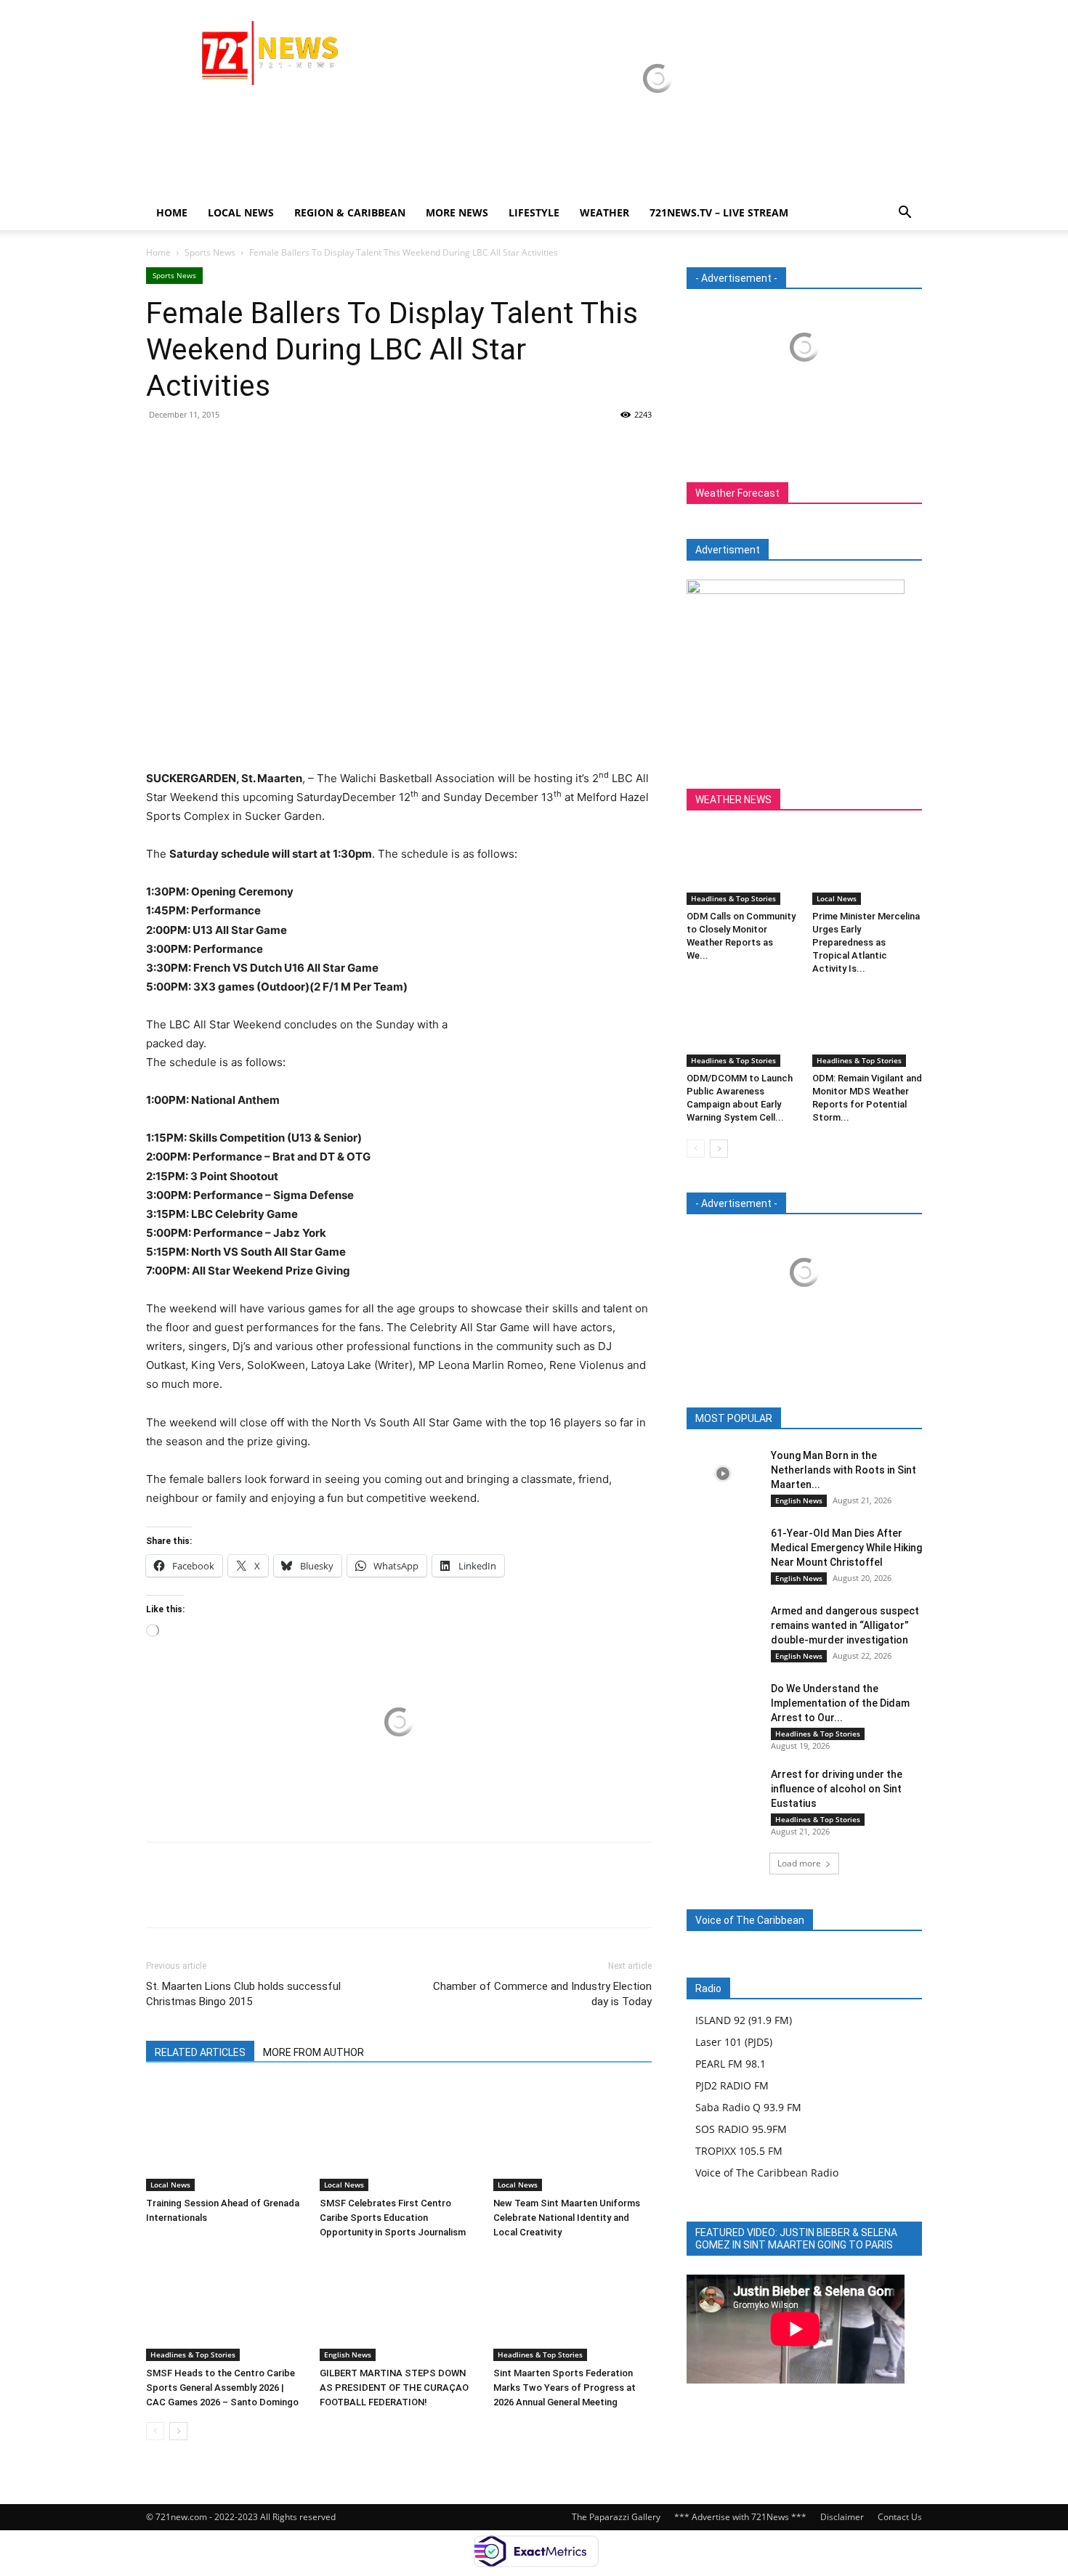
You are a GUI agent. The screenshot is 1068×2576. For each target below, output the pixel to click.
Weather (604, 212)
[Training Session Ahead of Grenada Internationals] (225, 2137)
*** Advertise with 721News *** (740, 2517)
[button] (905, 214)
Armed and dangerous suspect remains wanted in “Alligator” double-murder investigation (845, 1625)
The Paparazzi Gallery (616, 2517)
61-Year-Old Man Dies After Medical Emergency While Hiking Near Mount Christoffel (846, 1548)
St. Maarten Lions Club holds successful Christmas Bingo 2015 (243, 1994)
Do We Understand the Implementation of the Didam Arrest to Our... (840, 1703)
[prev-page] (155, 2431)
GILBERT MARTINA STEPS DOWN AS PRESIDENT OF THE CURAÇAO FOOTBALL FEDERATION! (394, 2388)
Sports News (210, 252)
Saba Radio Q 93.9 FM (748, 2107)
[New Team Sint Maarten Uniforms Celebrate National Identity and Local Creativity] (573, 2137)
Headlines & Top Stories (193, 2354)
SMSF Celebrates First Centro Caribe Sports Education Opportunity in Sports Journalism (393, 2218)
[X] (194, 447)
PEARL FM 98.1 (731, 2064)
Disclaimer (842, 2517)
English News (348, 2354)
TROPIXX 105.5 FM (739, 2151)
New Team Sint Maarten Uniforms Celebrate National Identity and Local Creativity (567, 2218)
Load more (799, 1863)
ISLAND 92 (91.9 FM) (744, 2020)
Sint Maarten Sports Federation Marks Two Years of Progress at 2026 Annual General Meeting (565, 2388)
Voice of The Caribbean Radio (767, 2173)
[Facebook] (161, 447)
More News (457, 212)
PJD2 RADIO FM (732, 2085)
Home (172, 212)
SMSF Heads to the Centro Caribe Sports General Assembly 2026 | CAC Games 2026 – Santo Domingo (222, 2388)
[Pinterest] (227, 447)
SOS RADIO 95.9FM (741, 2129)
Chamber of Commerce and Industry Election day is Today (542, 1994)
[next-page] (178, 2431)
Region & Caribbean (350, 212)
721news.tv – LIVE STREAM (719, 212)
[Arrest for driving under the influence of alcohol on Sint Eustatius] (723, 1792)
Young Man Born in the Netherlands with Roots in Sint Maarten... (844, 1470)
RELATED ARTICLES (200, 2052)
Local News (241, 212)
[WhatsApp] (261, 447)
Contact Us (900, 2517)
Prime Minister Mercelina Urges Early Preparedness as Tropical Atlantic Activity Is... (866, 942)
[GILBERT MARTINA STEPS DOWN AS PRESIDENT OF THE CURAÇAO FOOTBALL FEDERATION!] (399, 2307)
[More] (295, 447)
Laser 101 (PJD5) (734, 2042)
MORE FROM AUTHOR (313, 2052)
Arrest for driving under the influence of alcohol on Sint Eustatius (837, 1789)
